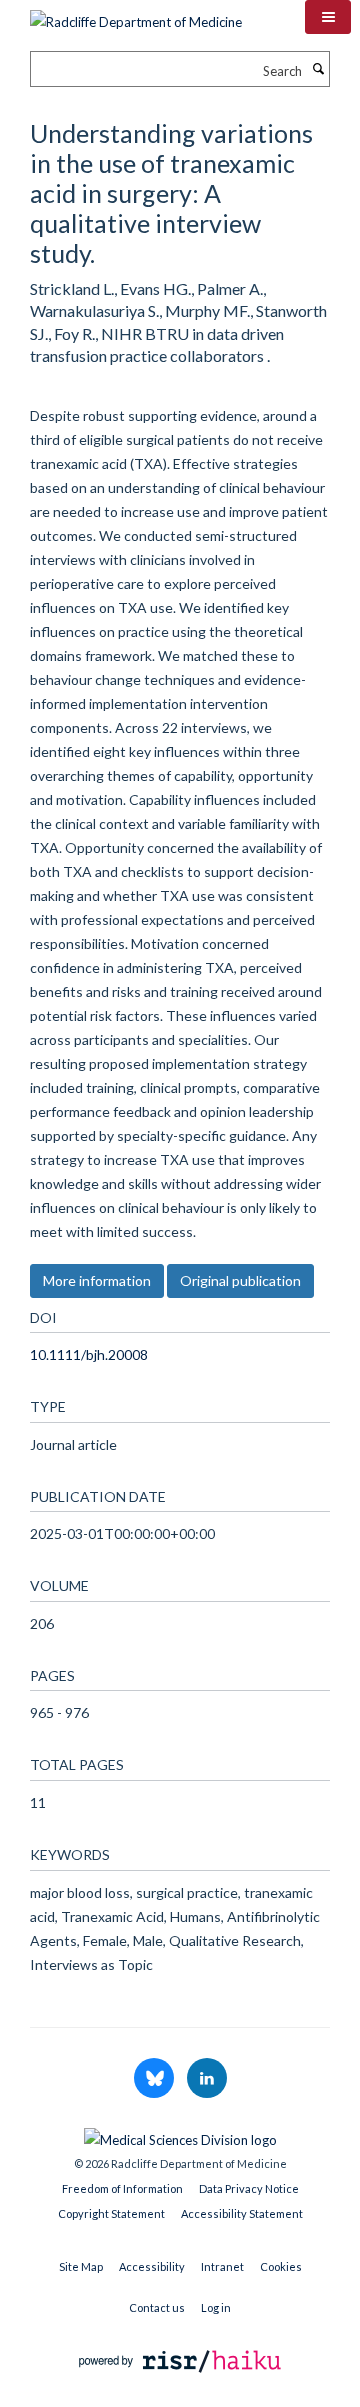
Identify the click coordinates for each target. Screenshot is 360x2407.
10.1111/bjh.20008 (89, 1354)
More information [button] (97, 1280)
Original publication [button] (240, 1280)
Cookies (281, 2266)
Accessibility (152, 2266)
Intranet (222, 2266)
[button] (328, 17)
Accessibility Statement (242, 2213)
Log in (216, 2307)
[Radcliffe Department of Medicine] (136, 15)
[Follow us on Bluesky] (155, 2079)
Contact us (157, 2307)
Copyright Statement (111, 2213)
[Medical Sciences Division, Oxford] (180, 2135)
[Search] (318, 69)
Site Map (81, 2266)
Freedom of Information (122, 2188)
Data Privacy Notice (249, 2188)
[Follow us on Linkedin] (207, 2079)
